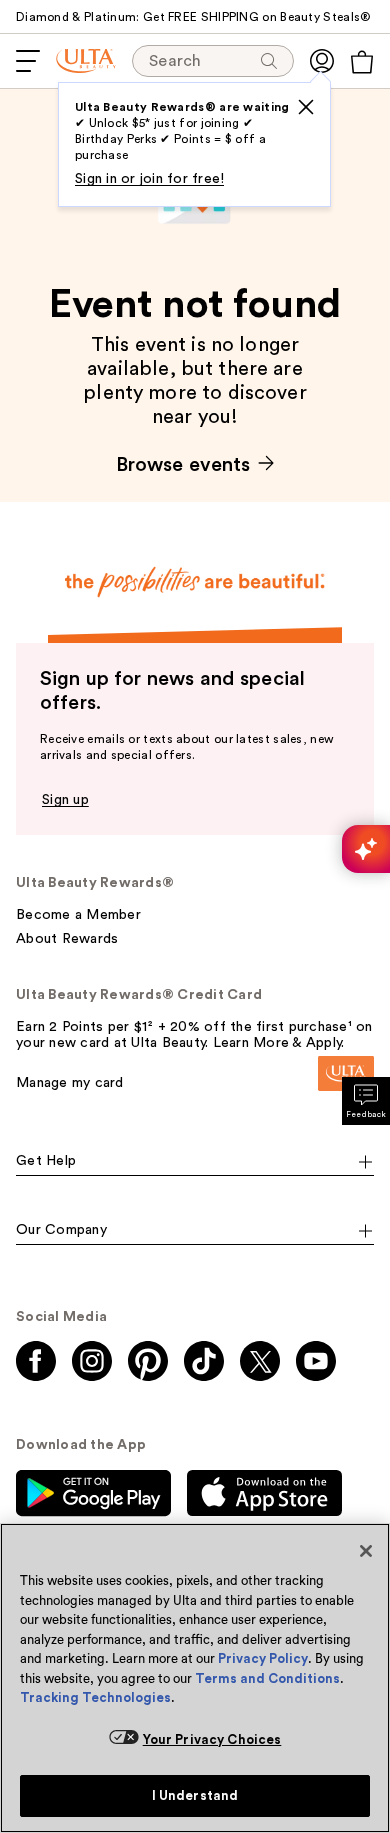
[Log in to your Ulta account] (322, 61)
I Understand (195, 1795)
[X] (306, 107)
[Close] (366, 1551)
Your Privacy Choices (212, 1739)
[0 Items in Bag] (362, 62)
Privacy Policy (263, 1658)
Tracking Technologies (95, 1697)
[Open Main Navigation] (28, 61)
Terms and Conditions (267, 1678)
